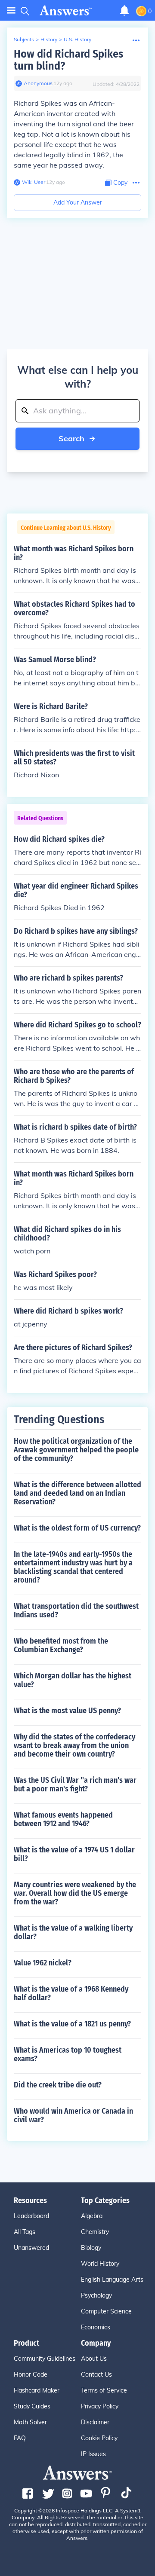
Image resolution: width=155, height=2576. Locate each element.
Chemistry (95, 2232)
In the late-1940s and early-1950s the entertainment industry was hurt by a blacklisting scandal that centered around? (73, 1567)
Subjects (24, 39)
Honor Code (31, 2374)
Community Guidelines (45, 2359)
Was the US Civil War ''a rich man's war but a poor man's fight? (75, 1785)
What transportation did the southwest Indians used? (76, 1610)
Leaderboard (31, 2216)
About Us (94, 2359)
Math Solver (30, 2422)
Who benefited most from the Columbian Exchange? (61, 1645)
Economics (96, 2327)
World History (100, 2264)
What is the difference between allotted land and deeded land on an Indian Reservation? (77, 1493)
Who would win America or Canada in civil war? (73, 2115)
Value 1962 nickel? (43, 1963)
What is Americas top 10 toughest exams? (68, 2054)
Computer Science (106, 2311)
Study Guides (32, 2406)
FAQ (20, 2438)
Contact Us (96, 2374)
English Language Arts (112, 2280)
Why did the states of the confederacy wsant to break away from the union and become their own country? (74, 1745)
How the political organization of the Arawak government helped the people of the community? (76, 1450)
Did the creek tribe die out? (58, 2085)
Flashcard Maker (37, 2390)
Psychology (96, 2295)
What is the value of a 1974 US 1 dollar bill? (74, 1854)
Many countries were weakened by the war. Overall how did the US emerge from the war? (75, 1893)
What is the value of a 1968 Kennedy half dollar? (71, 1993)
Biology (91, 2248)
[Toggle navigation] (11, 11)
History (49, 39)
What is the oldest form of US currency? (77, 1528)
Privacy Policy (100, 2406)
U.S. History (77, 39)
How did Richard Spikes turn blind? (68, 60)
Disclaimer (95, 2422)
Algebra (92, 2216)
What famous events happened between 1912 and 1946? (63, 1819)
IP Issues (93, 2454)
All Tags (25, 2232)
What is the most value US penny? (67, 1711)
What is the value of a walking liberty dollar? (73, 1932)
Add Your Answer (78, 202)
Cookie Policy (99, 2438)
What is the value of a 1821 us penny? (72, 2024)
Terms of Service (104, 2390)
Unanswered (31, 2248)
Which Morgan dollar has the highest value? (73, 1680)
